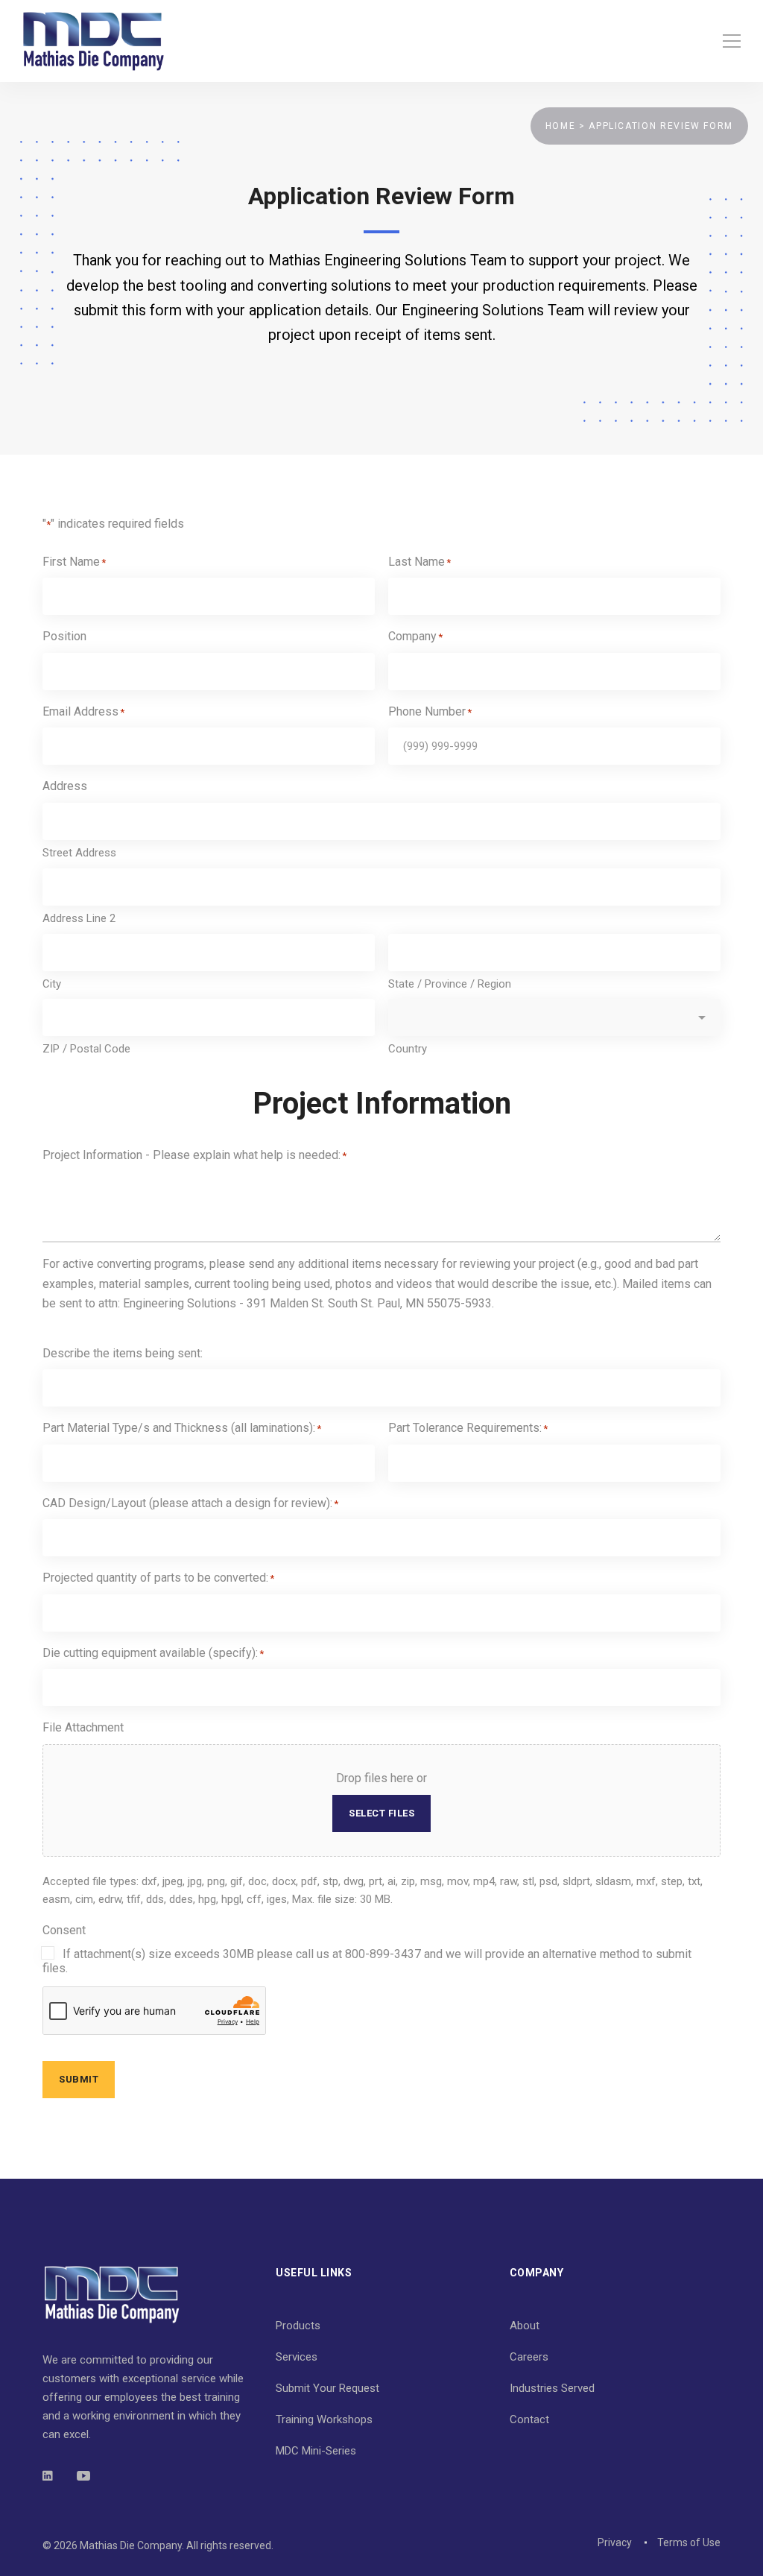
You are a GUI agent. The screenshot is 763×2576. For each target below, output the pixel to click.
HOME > (567, 126)
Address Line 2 (79, 918)
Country (408, 1049)
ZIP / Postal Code (86, 1049)
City (52, 984)
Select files (381, 1813)
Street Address (79, 853)
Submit (79, 2079)
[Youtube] (83, 2475)
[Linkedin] (48, 2475)
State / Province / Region (450, 984)
